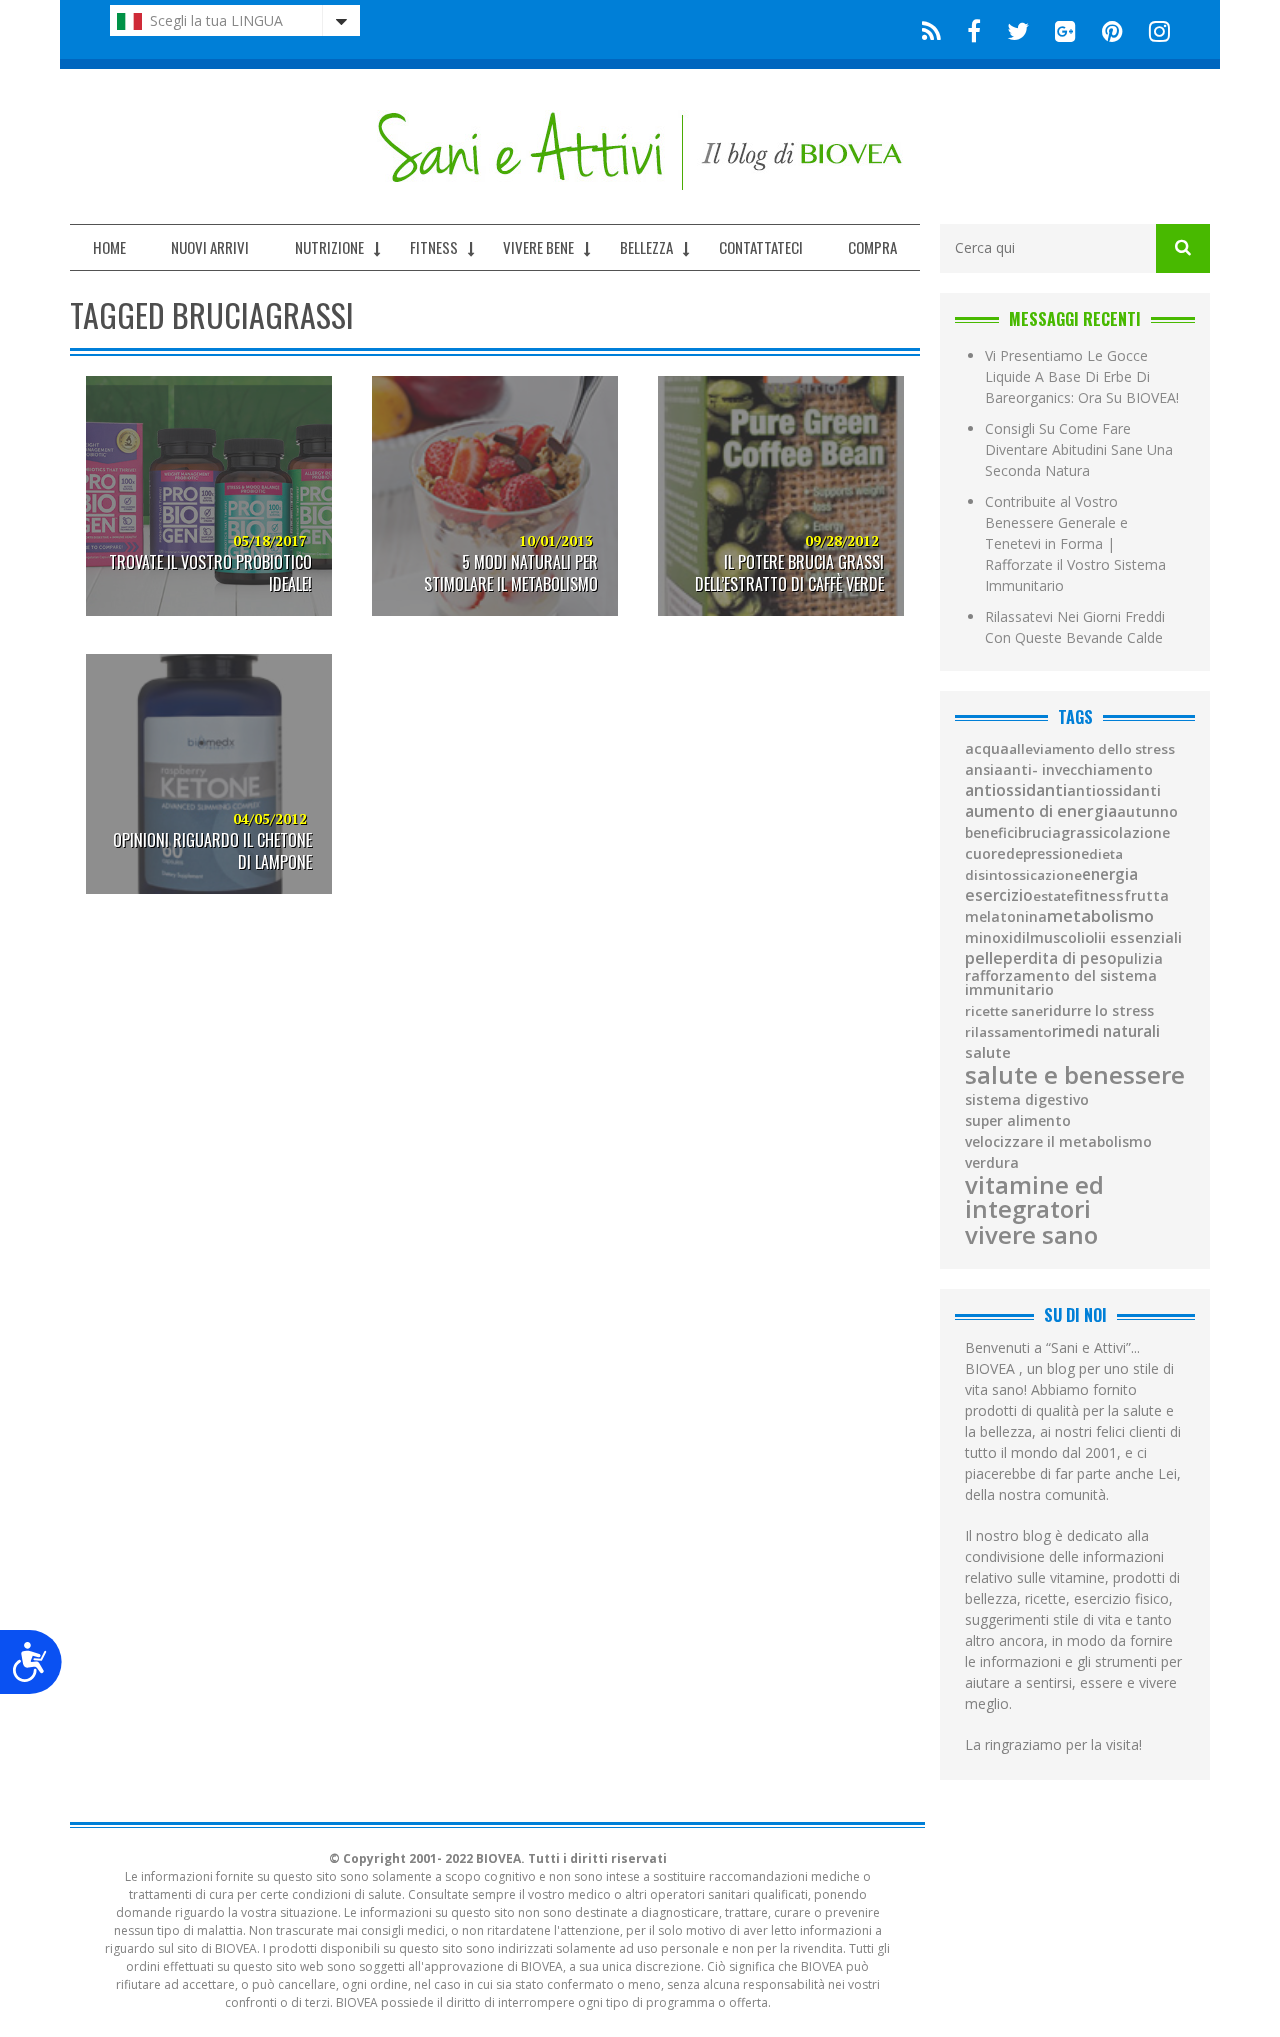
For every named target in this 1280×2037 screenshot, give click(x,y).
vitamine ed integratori (1034, 1197)
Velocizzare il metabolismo (1058, 1142)
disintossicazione (1023, 875)
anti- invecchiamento (1078, 770)
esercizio (999, 896)
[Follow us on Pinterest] (1112, 29)
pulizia (1140, 959)
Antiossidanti (1016, 790)
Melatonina (1006, 917)
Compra (872, 247)
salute (988, 1052)
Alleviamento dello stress (1092, 749)
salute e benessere (1075, 1075)
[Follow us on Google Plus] (1065, 29)
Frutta (1146, 896)
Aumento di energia (1041, 812)
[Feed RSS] (931, 29)
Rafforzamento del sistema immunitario (1061, 983)
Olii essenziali (1133, 937)
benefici (991, 833)
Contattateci (761, 247)
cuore (985, 854)
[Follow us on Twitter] (1018, 29)
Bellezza (646, 247)
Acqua (987, 749)
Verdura (992, 1163)
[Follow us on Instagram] (1153, 29)
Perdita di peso (1060, 958)
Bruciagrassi (1060, 833)
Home (109, 247)
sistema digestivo (1027, 1100)
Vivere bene (538, 247)
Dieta (1106, 854)
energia (1110, 874)
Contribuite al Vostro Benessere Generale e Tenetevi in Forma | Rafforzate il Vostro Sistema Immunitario (1075, 543)
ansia (984, 770)
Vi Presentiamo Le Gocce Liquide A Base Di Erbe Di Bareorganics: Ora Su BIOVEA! (1082, 376)
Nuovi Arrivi (210, 247)
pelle (984, 958)
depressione (1047, 854)
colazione (1136, 833)
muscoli (1057, 938)
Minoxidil (997, 938)
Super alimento (1018, 1121)
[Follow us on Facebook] (974, 29)
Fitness (434, 247)
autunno (1147, 812)
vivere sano (1031, 1235)
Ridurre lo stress (1098, 1011)
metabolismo (1100, 916)
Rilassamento (1008, 1032)
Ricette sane (1004, 1011)
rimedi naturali (1106, 1031)
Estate (1053, 896)
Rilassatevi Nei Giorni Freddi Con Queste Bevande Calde (1075, 627)
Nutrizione (329, 247)
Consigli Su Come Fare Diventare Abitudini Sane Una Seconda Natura (1079, 449)
